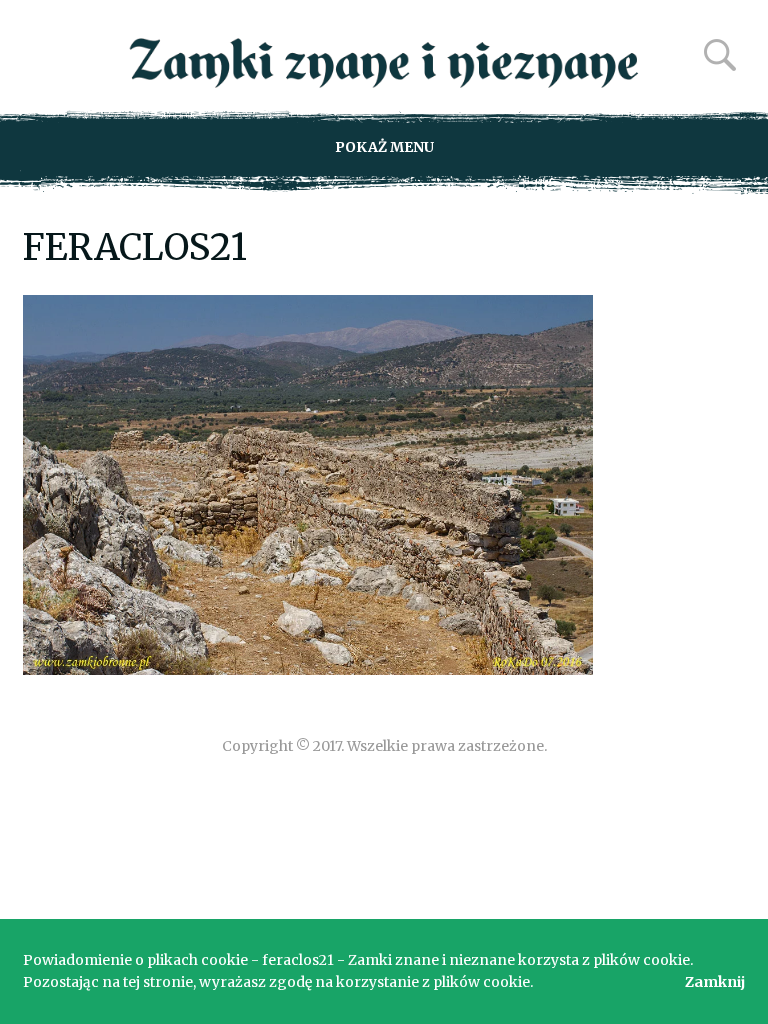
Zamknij (715, 982)
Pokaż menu (384, 147)
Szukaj (720, 55)
